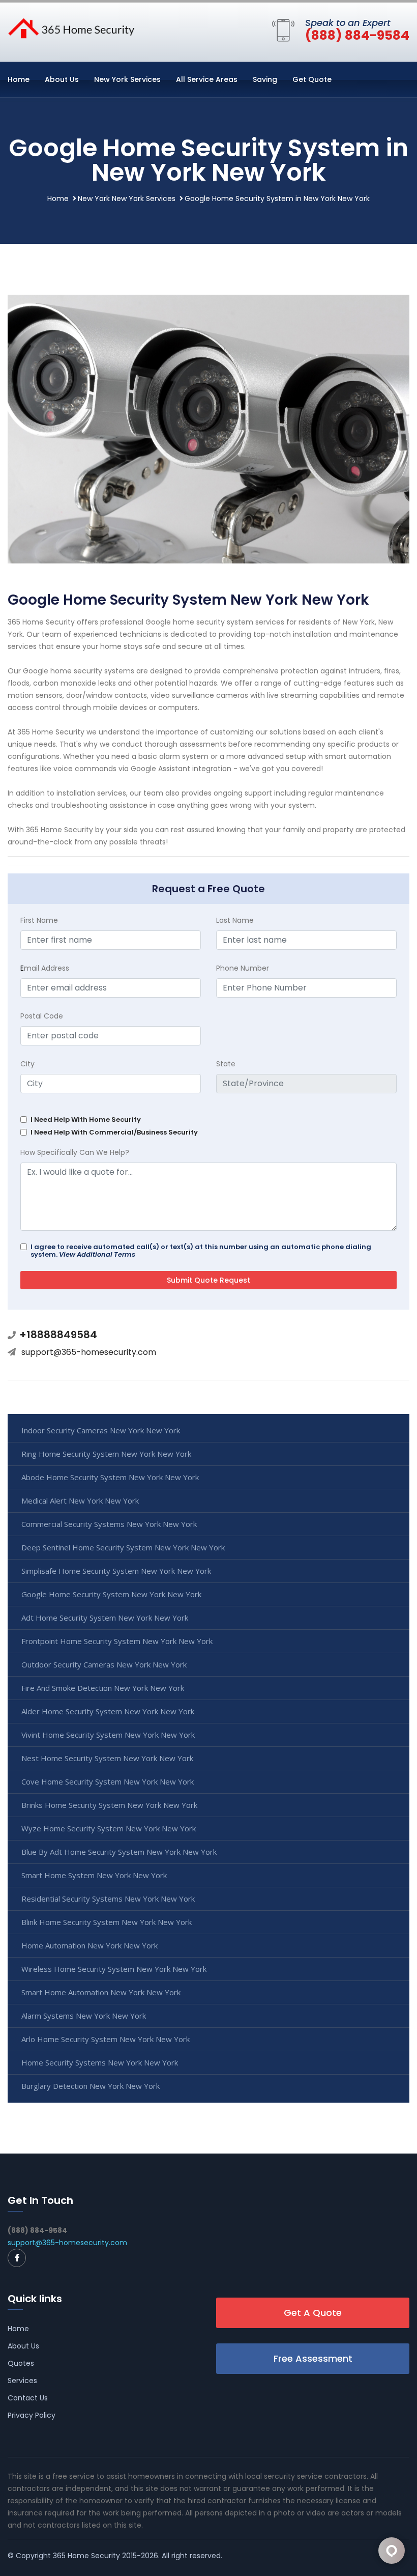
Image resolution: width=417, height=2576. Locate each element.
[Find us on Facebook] (17, 2258)
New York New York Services (127, 199)
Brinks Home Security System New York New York (109, 1805)
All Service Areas (207, 79)
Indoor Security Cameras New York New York (101, 1430)
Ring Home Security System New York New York (106, 1454)
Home (19, 79)
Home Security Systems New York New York (100, 2062)
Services (22, 2381)
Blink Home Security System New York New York (107, 1922)
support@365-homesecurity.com (89, 1352)
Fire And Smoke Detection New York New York (103, 1688)
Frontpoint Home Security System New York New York (117, 1641)
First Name (39, 920)
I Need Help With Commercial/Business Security (114, 1132)
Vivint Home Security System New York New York (108, 1735)
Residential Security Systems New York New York (108, 1899)
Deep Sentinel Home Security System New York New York (123, 1547)
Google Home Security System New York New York (111, 1594)
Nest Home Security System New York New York (107, 1758)
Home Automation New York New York (90, 1945)
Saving (265, 79)
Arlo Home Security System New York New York (106, 2039)
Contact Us (28, 2398)
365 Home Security (86, 2556)
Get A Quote (313, 2313)
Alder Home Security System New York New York (108, 1711)
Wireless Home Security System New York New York (114, 1969)
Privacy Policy (32, 2415)
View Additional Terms (97, 1254)
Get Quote (312, 79)
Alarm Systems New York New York (84, 2016)
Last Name (235, 920)
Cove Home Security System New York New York (108, 1781)
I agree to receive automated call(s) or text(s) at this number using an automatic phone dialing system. (201, 1251)
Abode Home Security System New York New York (110, 1477)
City (27, 1064)
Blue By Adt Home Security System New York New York (119, 1852)
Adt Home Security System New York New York (105, 1618)
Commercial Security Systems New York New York (109, 1524)
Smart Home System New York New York (94, 1875)
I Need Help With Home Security (86, 1120)
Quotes (21, 2363)
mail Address (45, 968)
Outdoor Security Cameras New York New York (104, 1664)
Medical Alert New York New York (80, 1501)
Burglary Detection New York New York (91, 2086)
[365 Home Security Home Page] (71, 27)
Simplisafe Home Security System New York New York (116, 1571)
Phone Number (243, 968)
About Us (62, 79)
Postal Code (42, 1016)
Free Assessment (313, 2358)
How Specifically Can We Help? (75, 1152)
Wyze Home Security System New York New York (109, 1828)
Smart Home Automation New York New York (101, 1992)
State (226, 1064)
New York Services (127, 79)
